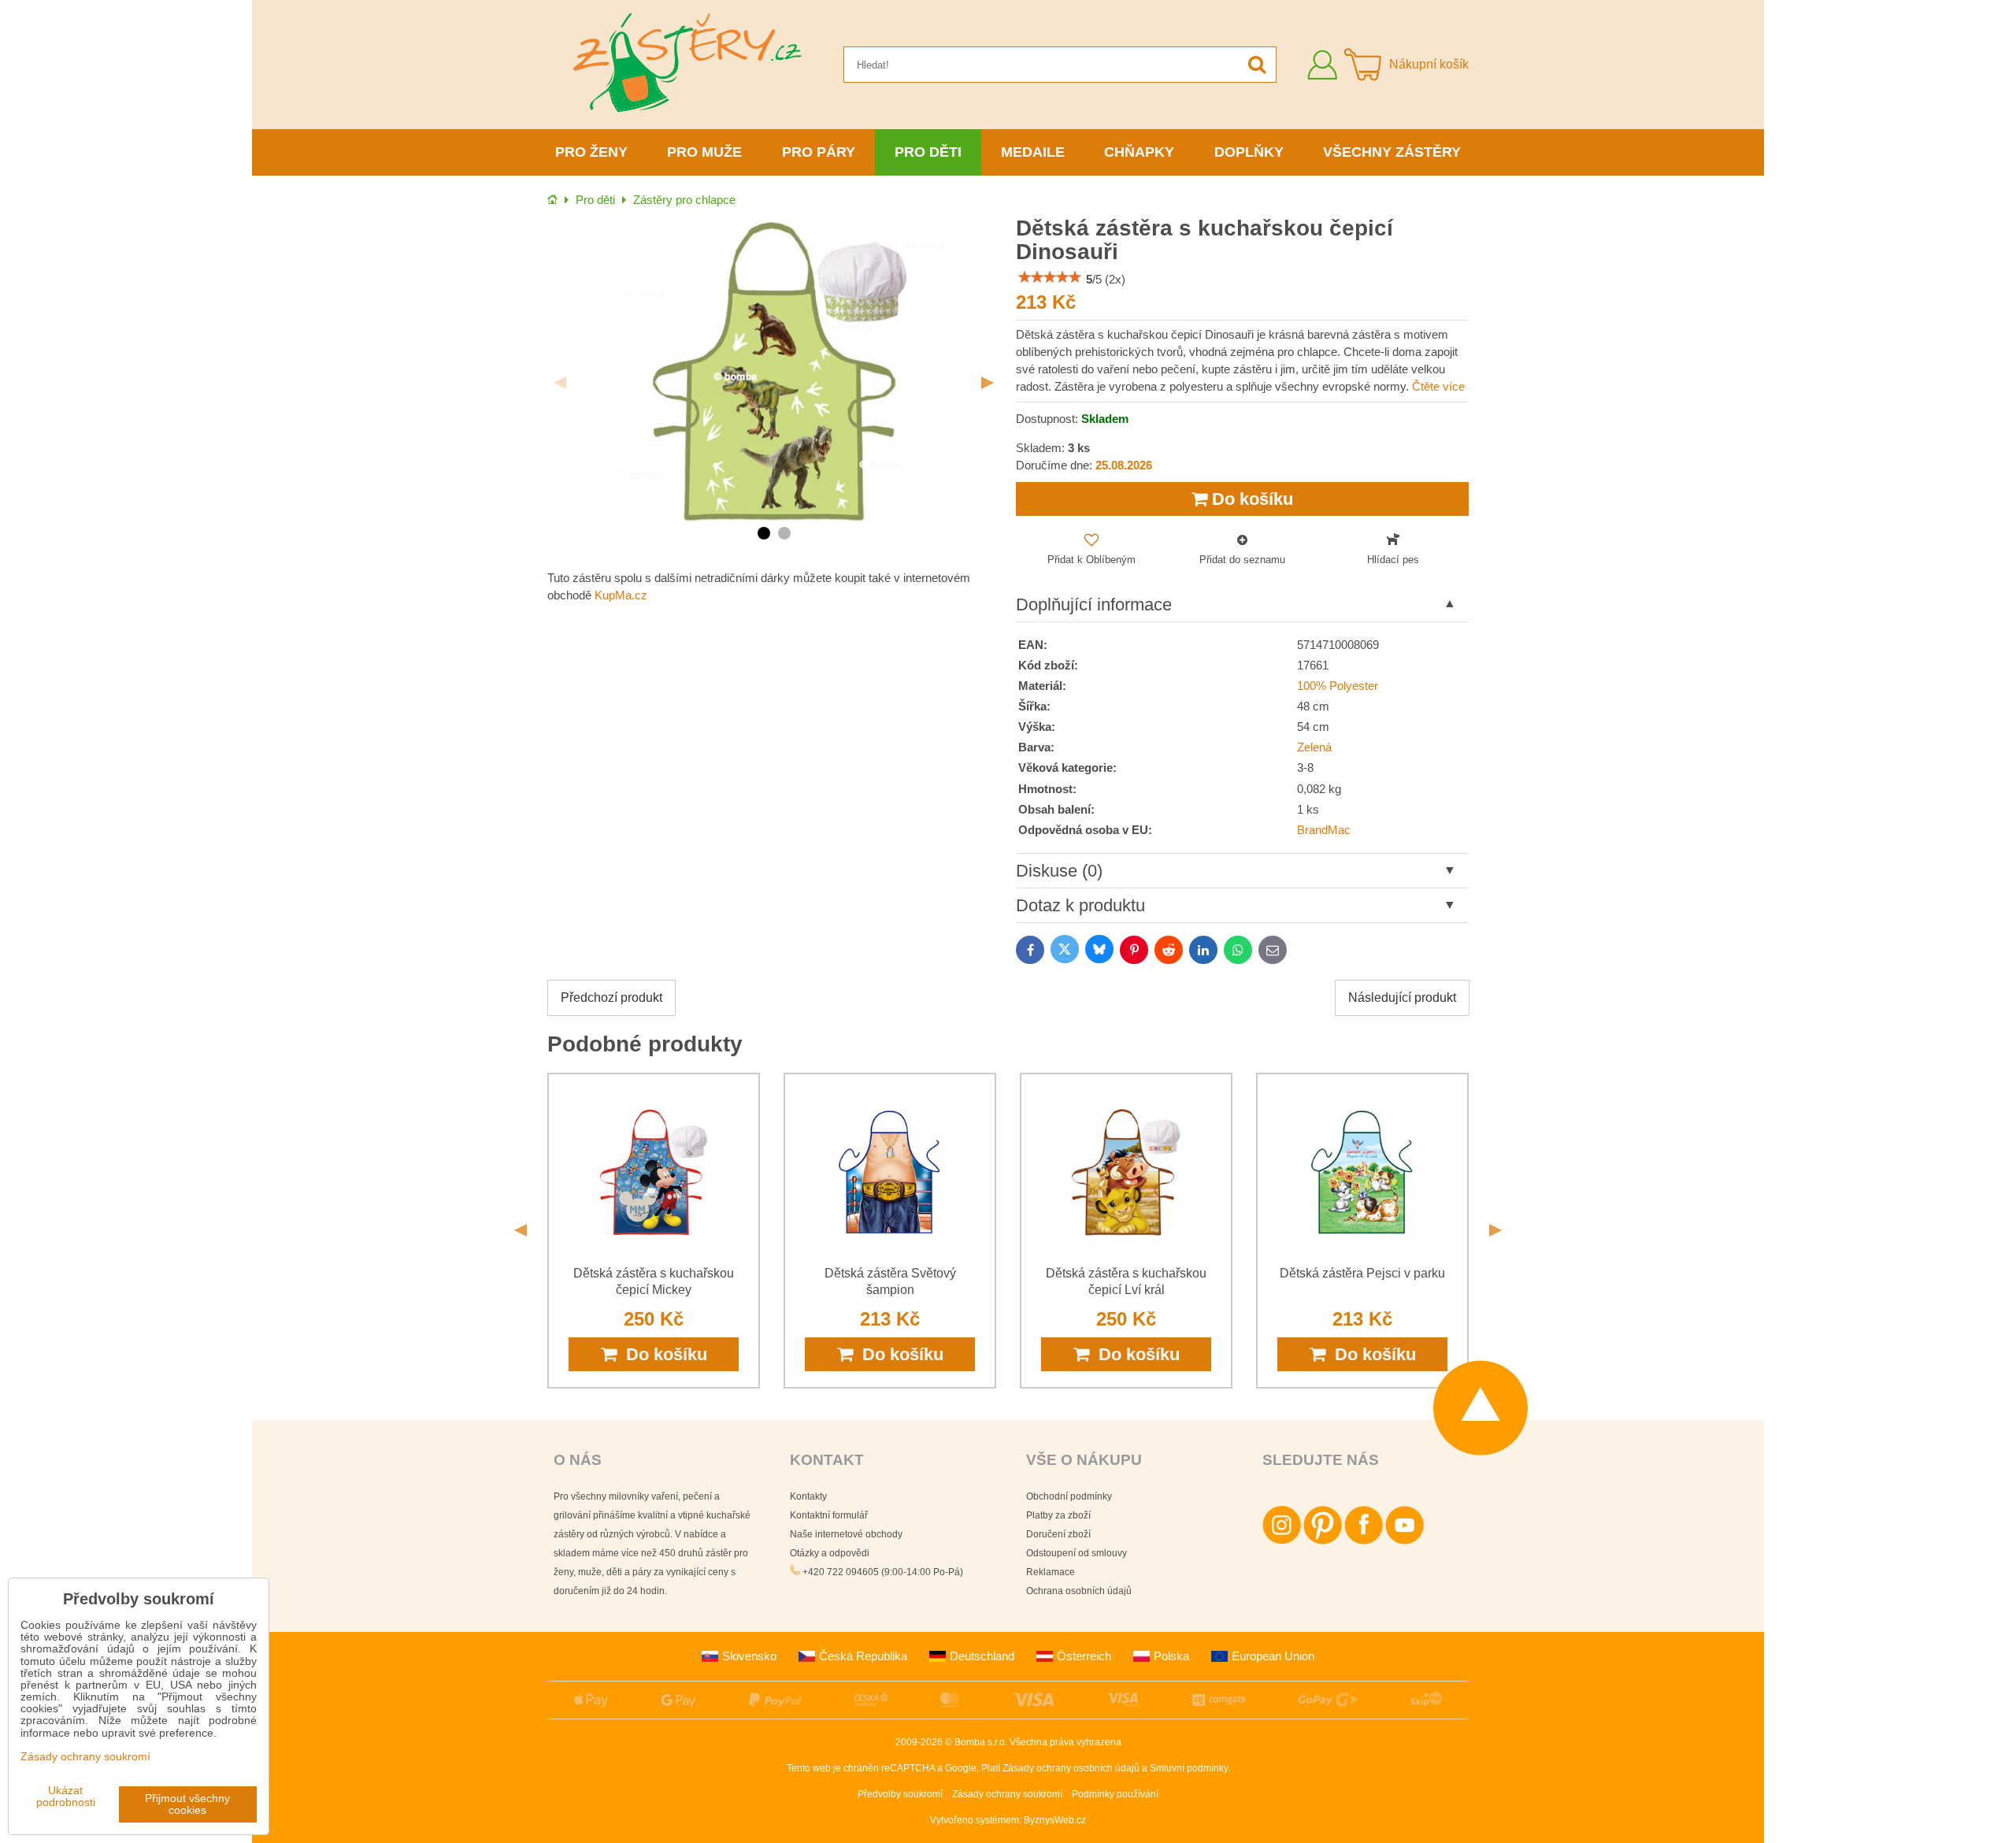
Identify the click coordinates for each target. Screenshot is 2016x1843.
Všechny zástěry (1392, 152)
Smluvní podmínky (1189, 1768)
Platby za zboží (1058, 1515)
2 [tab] (784, 533)
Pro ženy (591, 152)
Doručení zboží (1058, 1534)
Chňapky (1139, 152)
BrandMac (1324, 830)
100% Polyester (1338, 686)
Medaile (1033, 152)
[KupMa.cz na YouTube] (1405, 1541)
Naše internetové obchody (846, 1534)
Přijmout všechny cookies (187, 1804)
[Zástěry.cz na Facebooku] (1364, 1541)
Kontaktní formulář (829, 1515)
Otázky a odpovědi (830, 1553)
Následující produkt (1402, 998)
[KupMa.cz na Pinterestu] (1323, 1541)
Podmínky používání (1115, 1794)
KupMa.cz (621, 595)
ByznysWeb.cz (1055, 1820)
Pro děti (928, 152)
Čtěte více (1438, 387)
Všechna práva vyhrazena (1065, 1742)
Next (988, 383)
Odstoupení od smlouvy (1077, 1553)
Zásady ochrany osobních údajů (1071, 1768)
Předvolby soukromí (900, 1794)
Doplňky (1249, 152)
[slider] (1050, 277)
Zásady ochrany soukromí (1007, 1794)
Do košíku (1250, 499)
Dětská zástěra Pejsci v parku (1362, 1273)
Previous (560, 383)
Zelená (1314, 747)
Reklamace (1051, 1572)
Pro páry (819, 152)
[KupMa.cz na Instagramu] (1282, 1541)
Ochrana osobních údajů (1079, 1591)
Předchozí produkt (611, 998)
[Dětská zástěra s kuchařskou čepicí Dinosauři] (774, 371)
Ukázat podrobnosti (66, 1797)
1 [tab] (764, 533)
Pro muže (704, 152)
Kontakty (808, 1496)
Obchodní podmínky (1069, 1496)
